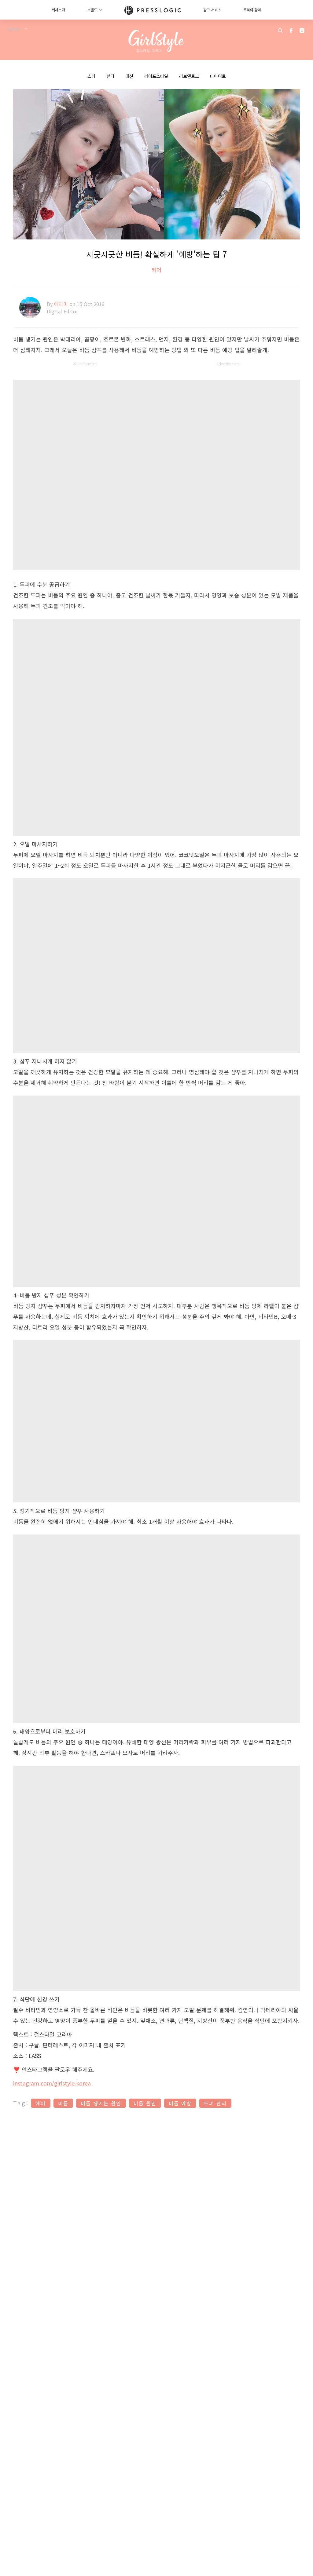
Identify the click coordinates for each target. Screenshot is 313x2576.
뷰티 (110, 76)
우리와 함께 (252, 10)
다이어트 (218, 76)
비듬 (63, 2103)
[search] (280, 31)
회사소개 (58, 10)
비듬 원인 (145, 2103)
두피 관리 (215, 2103)
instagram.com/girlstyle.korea (52, 2083)
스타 (91, 76)
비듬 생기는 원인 (101, 2103)
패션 (129, 76)
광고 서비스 (212, 10)
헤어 (156, 270)
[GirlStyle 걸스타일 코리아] (157, 41)
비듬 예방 (180, 2103)
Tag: (21, 2103)
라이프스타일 (156, 76)
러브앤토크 (189, 76)
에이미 (62, 304)
